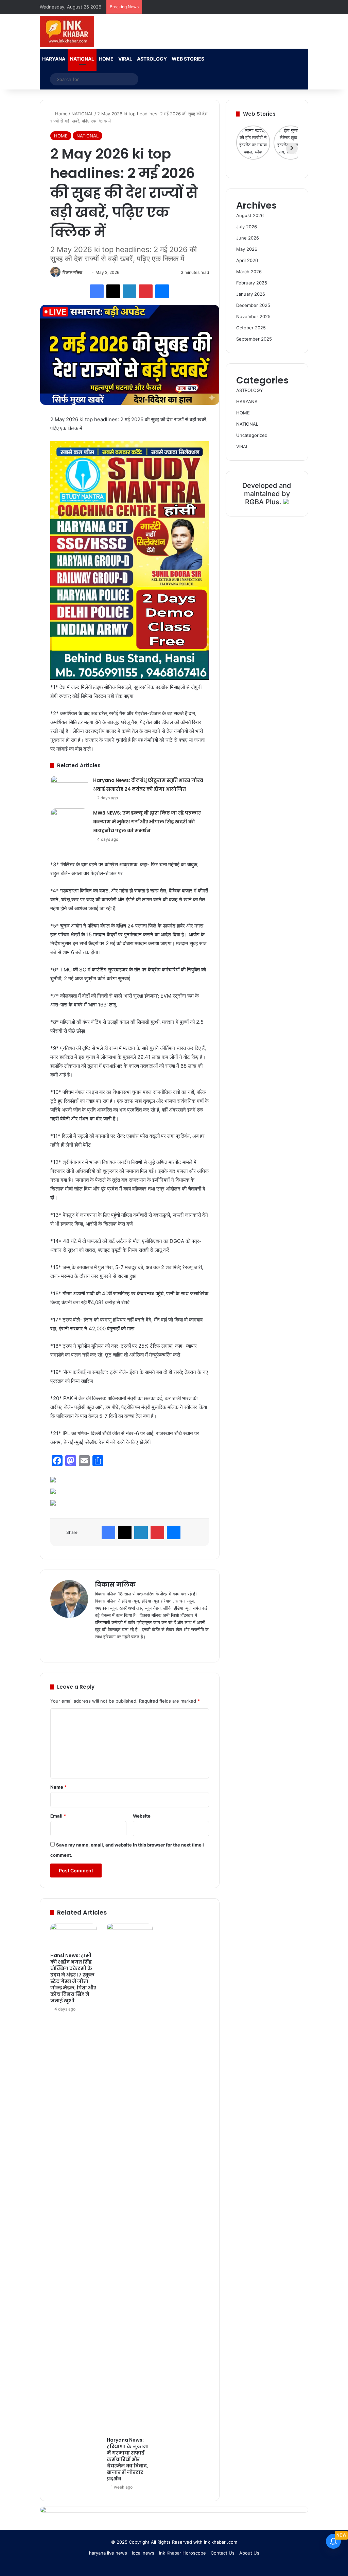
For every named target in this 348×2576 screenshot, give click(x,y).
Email (58, 1816)
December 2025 (253, 305)
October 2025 (251, 328)
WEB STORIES (188, 59)
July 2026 (247, 227)
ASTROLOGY (152, 59)
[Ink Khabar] (67, 31)
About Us (249, 2553)
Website (142, 1816)
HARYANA (54, 59)
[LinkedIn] (129, 291)
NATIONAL (82, 59)
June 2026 (248, 238)
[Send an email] (85, 272)
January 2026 (251, 294)
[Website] (99, 1648)
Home (61, 114)
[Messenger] (162, 291)
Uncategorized (252, 435)
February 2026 (252, 283)
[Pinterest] (146, 291)
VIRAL (125, 59)
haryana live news (108, 2553)
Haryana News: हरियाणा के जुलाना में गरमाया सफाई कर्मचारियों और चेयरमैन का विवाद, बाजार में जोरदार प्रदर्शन (128, 2459)
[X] (113, 291)
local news (143, 2553)
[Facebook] (97, 291)
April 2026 (247, 260)
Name (58, 1787)
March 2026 (249, 272)
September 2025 (254, 339)
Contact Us (223, 2553)
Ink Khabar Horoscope (182, 2553)
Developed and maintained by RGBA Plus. (267, 494)
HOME (106, 59)
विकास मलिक (72, 272)
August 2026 (250, 215)
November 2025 (253, 316)
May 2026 (247, 249)
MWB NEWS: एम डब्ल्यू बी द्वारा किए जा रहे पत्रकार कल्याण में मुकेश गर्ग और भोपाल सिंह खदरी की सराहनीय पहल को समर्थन (147, 822)
